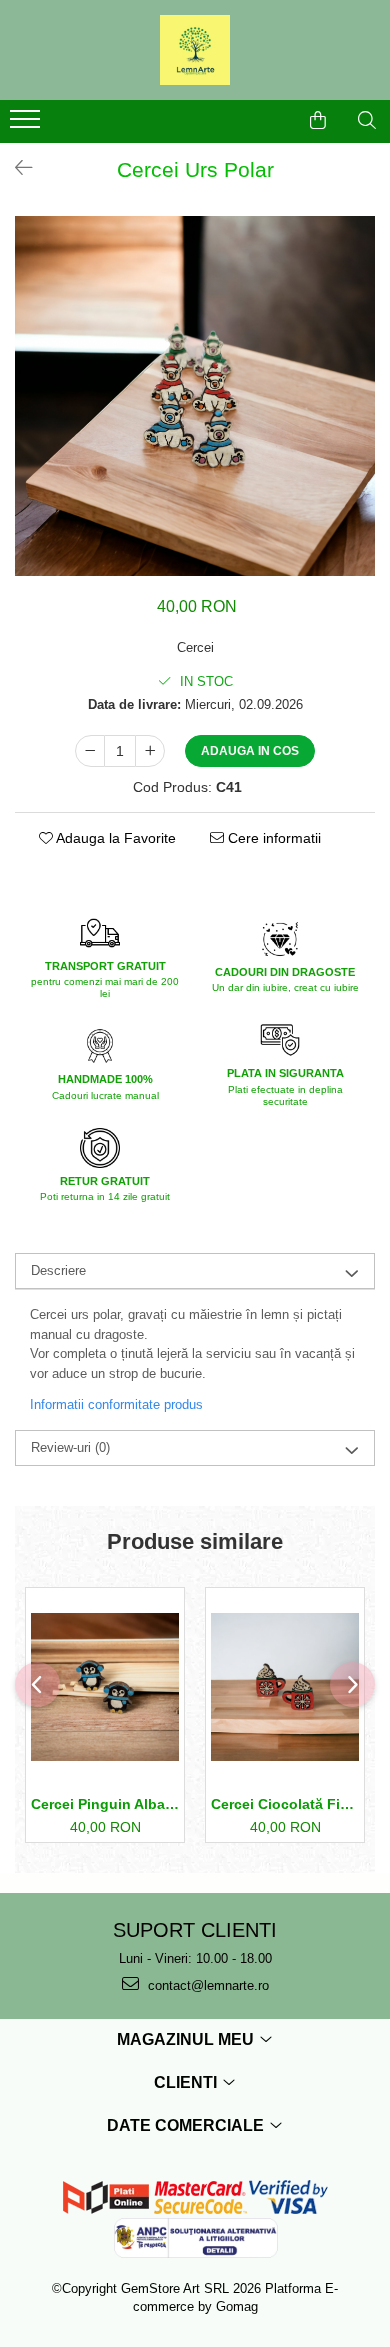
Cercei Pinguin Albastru (105, 1804)
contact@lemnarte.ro (206, 1985)
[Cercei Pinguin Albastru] (105, 1687)
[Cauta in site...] (367, 120)
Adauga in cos (250, 751)
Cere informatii (272, 838)
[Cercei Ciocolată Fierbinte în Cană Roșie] (285, 1687)
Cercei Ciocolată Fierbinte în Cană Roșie (285, 1804)
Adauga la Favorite (114, 838)
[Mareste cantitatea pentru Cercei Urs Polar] (150, 751)
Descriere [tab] (58, 1270)
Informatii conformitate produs (116, 1404)
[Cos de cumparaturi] (318, 120)
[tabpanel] (195, 396)
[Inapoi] (15, 168)
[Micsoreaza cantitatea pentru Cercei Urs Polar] (90, 751)
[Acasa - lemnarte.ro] (195, 50)
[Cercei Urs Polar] (195, 396)
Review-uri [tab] (70, 1447)
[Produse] (27, 125)
